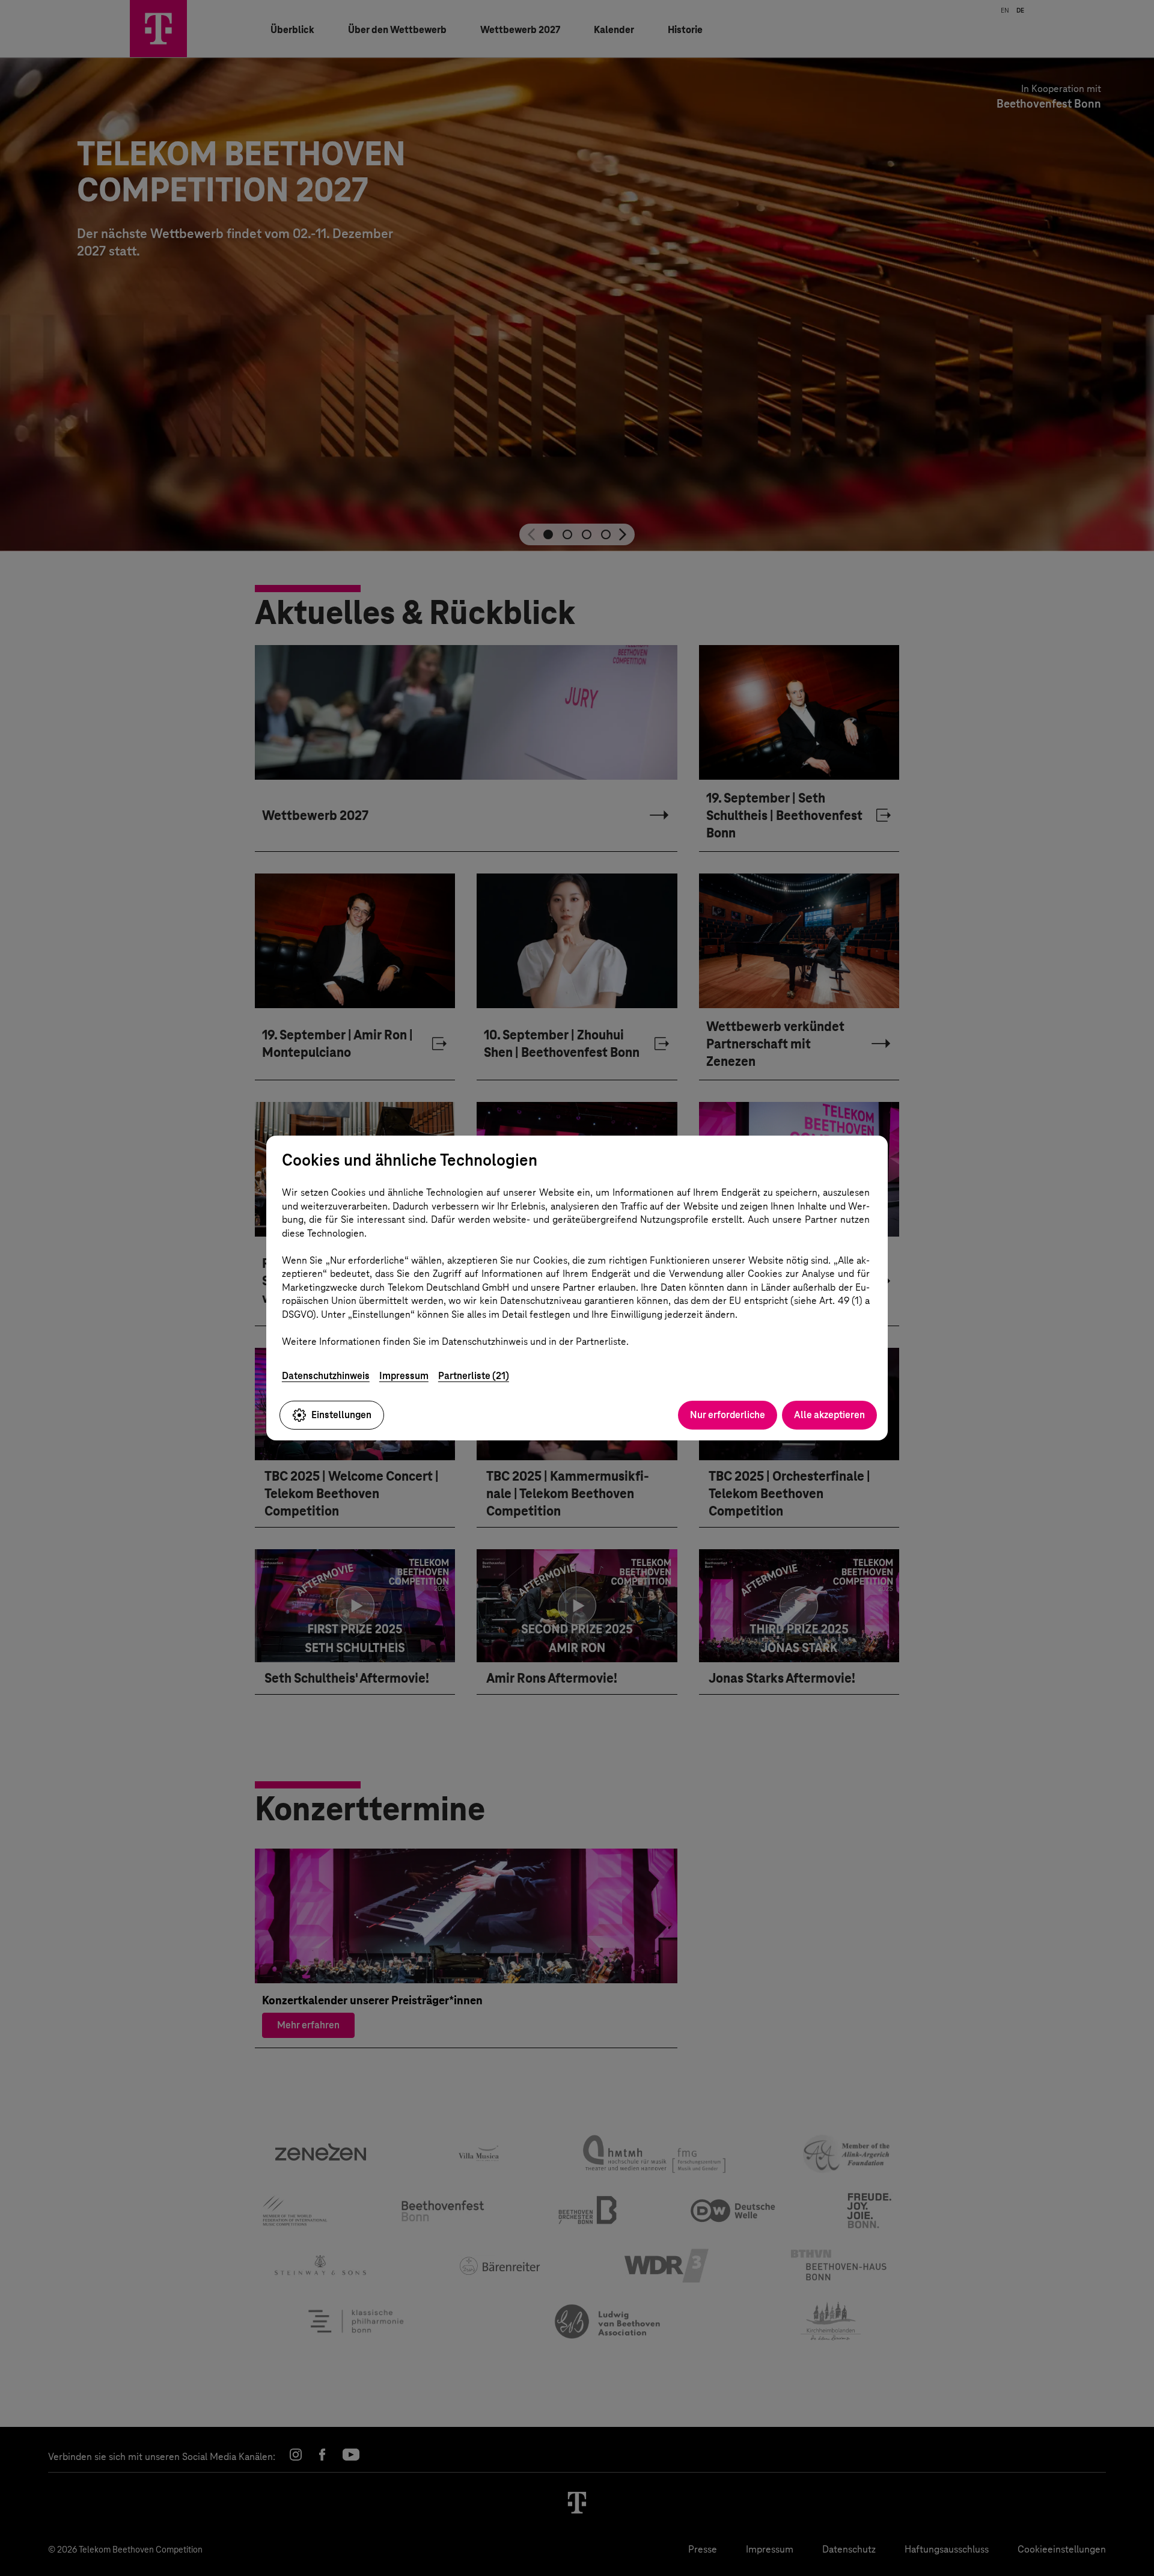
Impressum (404, 1376)
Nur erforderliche (728, 1415)
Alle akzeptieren (829, 1415)
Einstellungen (341, 1415)
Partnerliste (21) (474, 1376)
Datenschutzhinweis (326, 1376)
